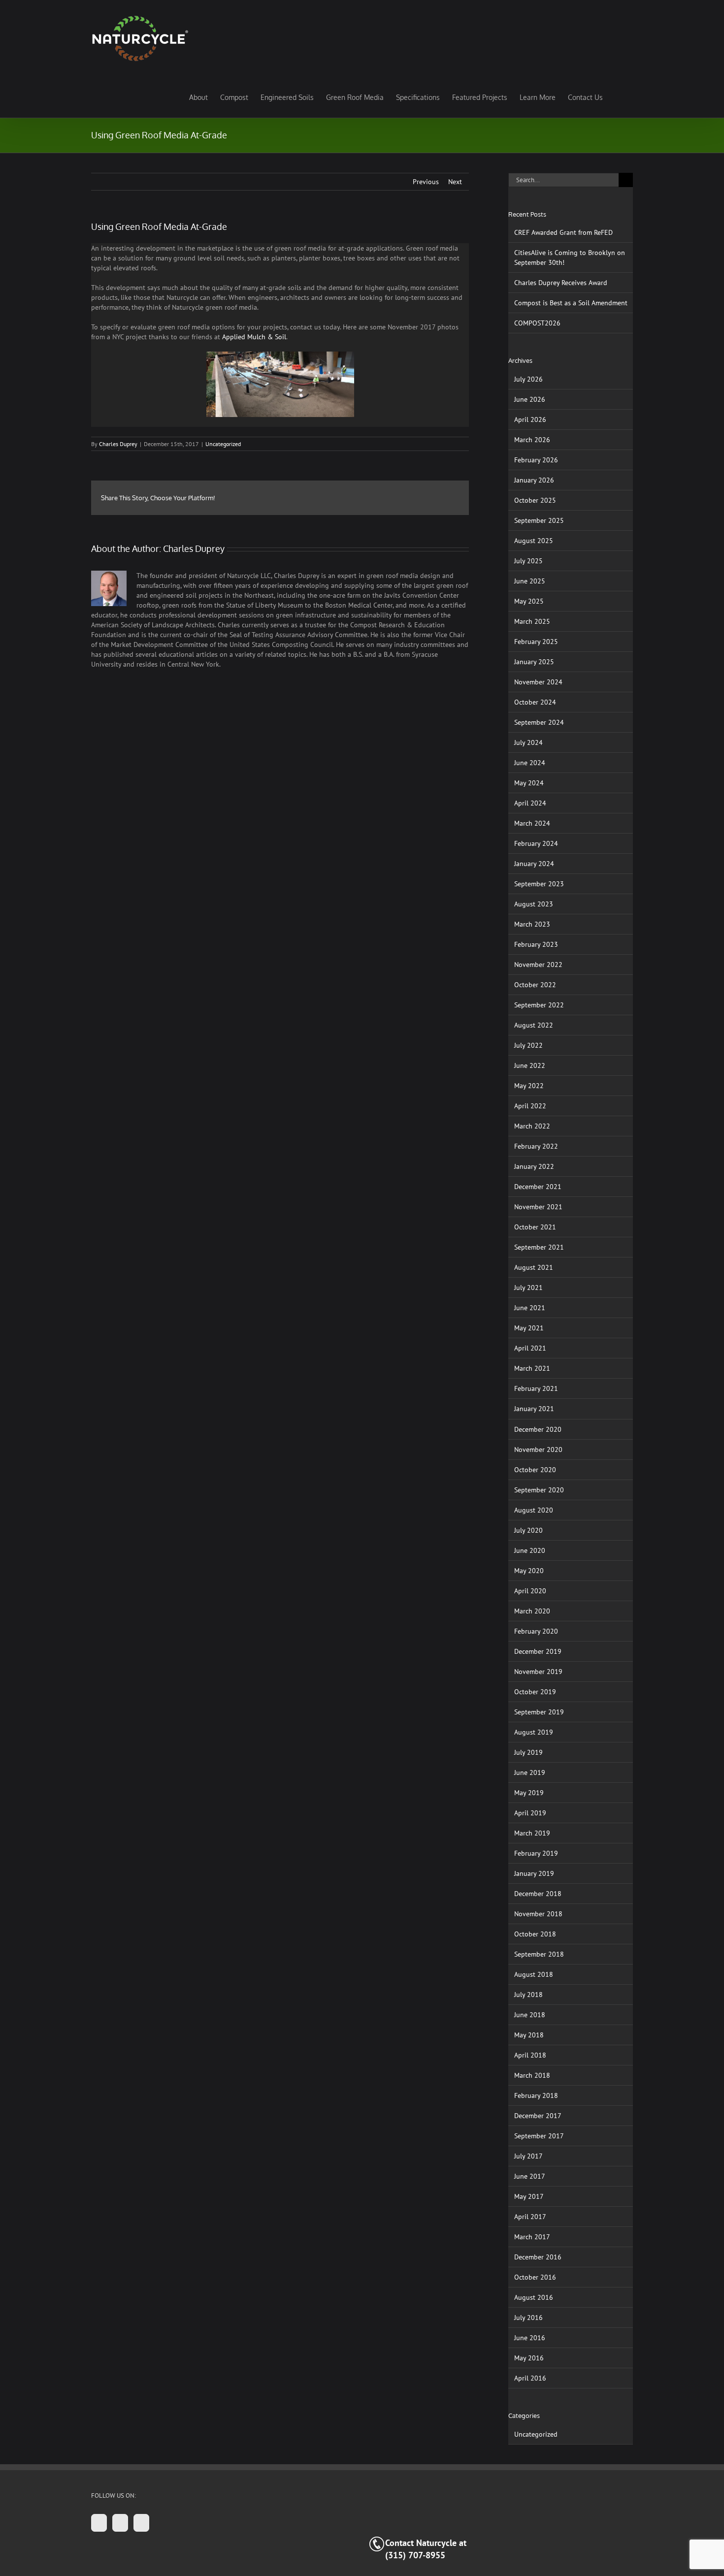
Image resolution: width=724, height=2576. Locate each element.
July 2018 (528, 1995)
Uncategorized (223, 444)
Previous (426, 182)
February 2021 (536, 1388)
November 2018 (538, 1914)
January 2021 (534, 1409)
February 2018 (536, 2095)
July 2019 (528, 1752)
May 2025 (529, 601)
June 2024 (530, 763)
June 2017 (530, 2176)
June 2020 (530, 1550)
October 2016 (535, 2277)
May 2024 (529, 783)
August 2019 (534, 1732)
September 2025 (539, 520)
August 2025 (534, 541)
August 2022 (534, 1025)
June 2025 (530, 581)
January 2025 (534, 662)
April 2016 (530, 2378)
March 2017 (532, 2237)
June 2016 (530, 2338)
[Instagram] (120, 2523)
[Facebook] (99, 2523)
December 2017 (538, 2116)
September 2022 (539, 1005)
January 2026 (534, 480)
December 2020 (538, 1429)
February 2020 (536, 1631)
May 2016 (529, 2358)
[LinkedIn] (141, 2523)
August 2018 (534, 1974)
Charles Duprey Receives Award (561, 283)
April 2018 (530, 2055)
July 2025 (528, 561)
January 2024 (534, 864)
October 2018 (535, 1934)
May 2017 (529, 2196)
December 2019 (538, 1651)
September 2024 (539, 722)
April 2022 (530, 1106)
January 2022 (534, 1166)
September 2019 (539, 1712)
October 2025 (535, 500)
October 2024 (535, 702)
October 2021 (535, 1227)
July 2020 (528, 1530)
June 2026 (530, 399)
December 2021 (538, 1187)
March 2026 (532, 440)
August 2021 (534, 1267)
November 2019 (538, 1672)
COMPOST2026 (537, 323)
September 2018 (539, 1954)
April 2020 (530, 1591)
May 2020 (529, 1571)
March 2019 (532, 1833)
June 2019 (530, 1772)
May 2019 (529, 1793)
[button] (618, 97)
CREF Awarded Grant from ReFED (563, 232)
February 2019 (536, 1853)
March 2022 (532, 1126)
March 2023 (532, 924)
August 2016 (534, 2297)
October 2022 (535, 985)
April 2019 (530, 1813)
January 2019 (534, 1873)
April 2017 (530, 2217)
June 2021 (530, 1308)
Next (455, 182)
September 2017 (539, 2136)
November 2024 (538, 682)
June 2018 (530, 2015)
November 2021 (538, 1207)
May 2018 (529, 2035)
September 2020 (539, 1490)
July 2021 (528, 1288)
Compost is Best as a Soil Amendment (571, 303)
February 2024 (536, 843)
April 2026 (530, 419)
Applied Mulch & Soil (254, 337)
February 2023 (536, 944)
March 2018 (532, 2075)
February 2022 (536, 1146)
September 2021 (539, 1247)
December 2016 (538, 2257)
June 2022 (530, 1065)
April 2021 (530, 1348)
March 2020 (532, 1611)
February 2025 (536, 642)
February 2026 (536, 460)
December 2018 (538, 1894)
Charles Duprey (118, 444)
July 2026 (528, 379)
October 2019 (535, 1692)
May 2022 (529, 1086)
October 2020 (535, 1470)
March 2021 (532, 1368)
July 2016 (528, 2318)
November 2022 (538, 965)
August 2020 (534, 1510)
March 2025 (532, 621)
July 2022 (528, 1045)
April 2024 (530, 803)
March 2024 (532, 823)
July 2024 (528, 742)
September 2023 (539, 884)
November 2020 (538, 1449)
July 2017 (528, 2156)
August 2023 (534, 904)
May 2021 (529, 1328)
